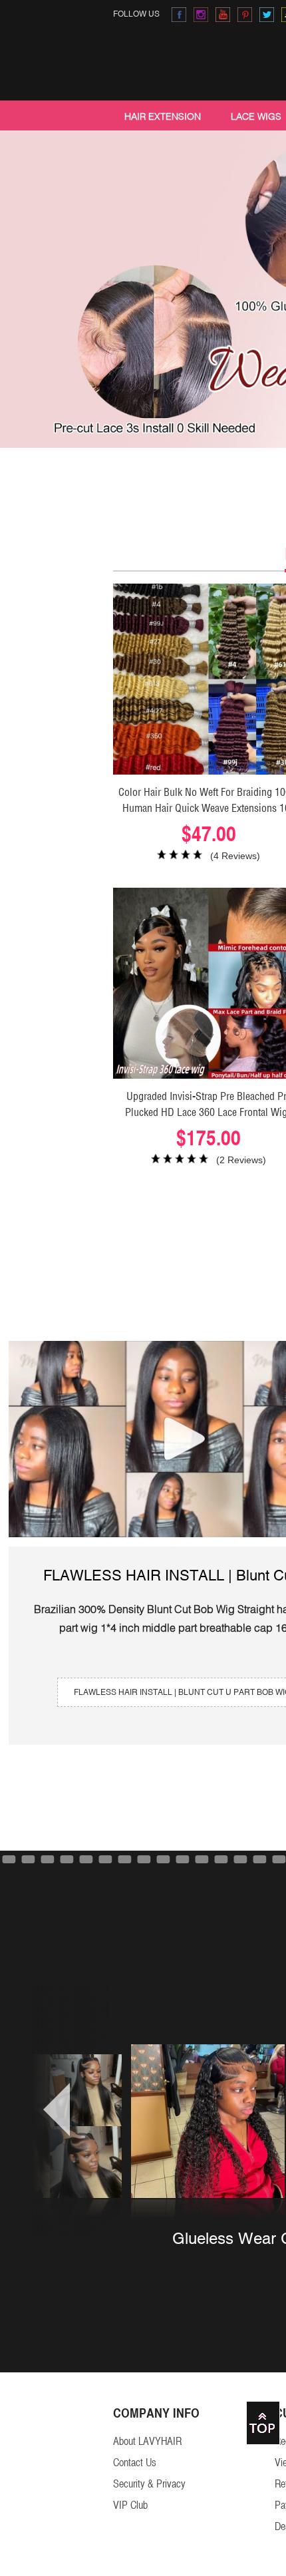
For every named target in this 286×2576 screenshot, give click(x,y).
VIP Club (130, 2505)
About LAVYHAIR (147, 2441)
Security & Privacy (149, 2484)
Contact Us (135, 2463)
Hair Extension (163, 116)
